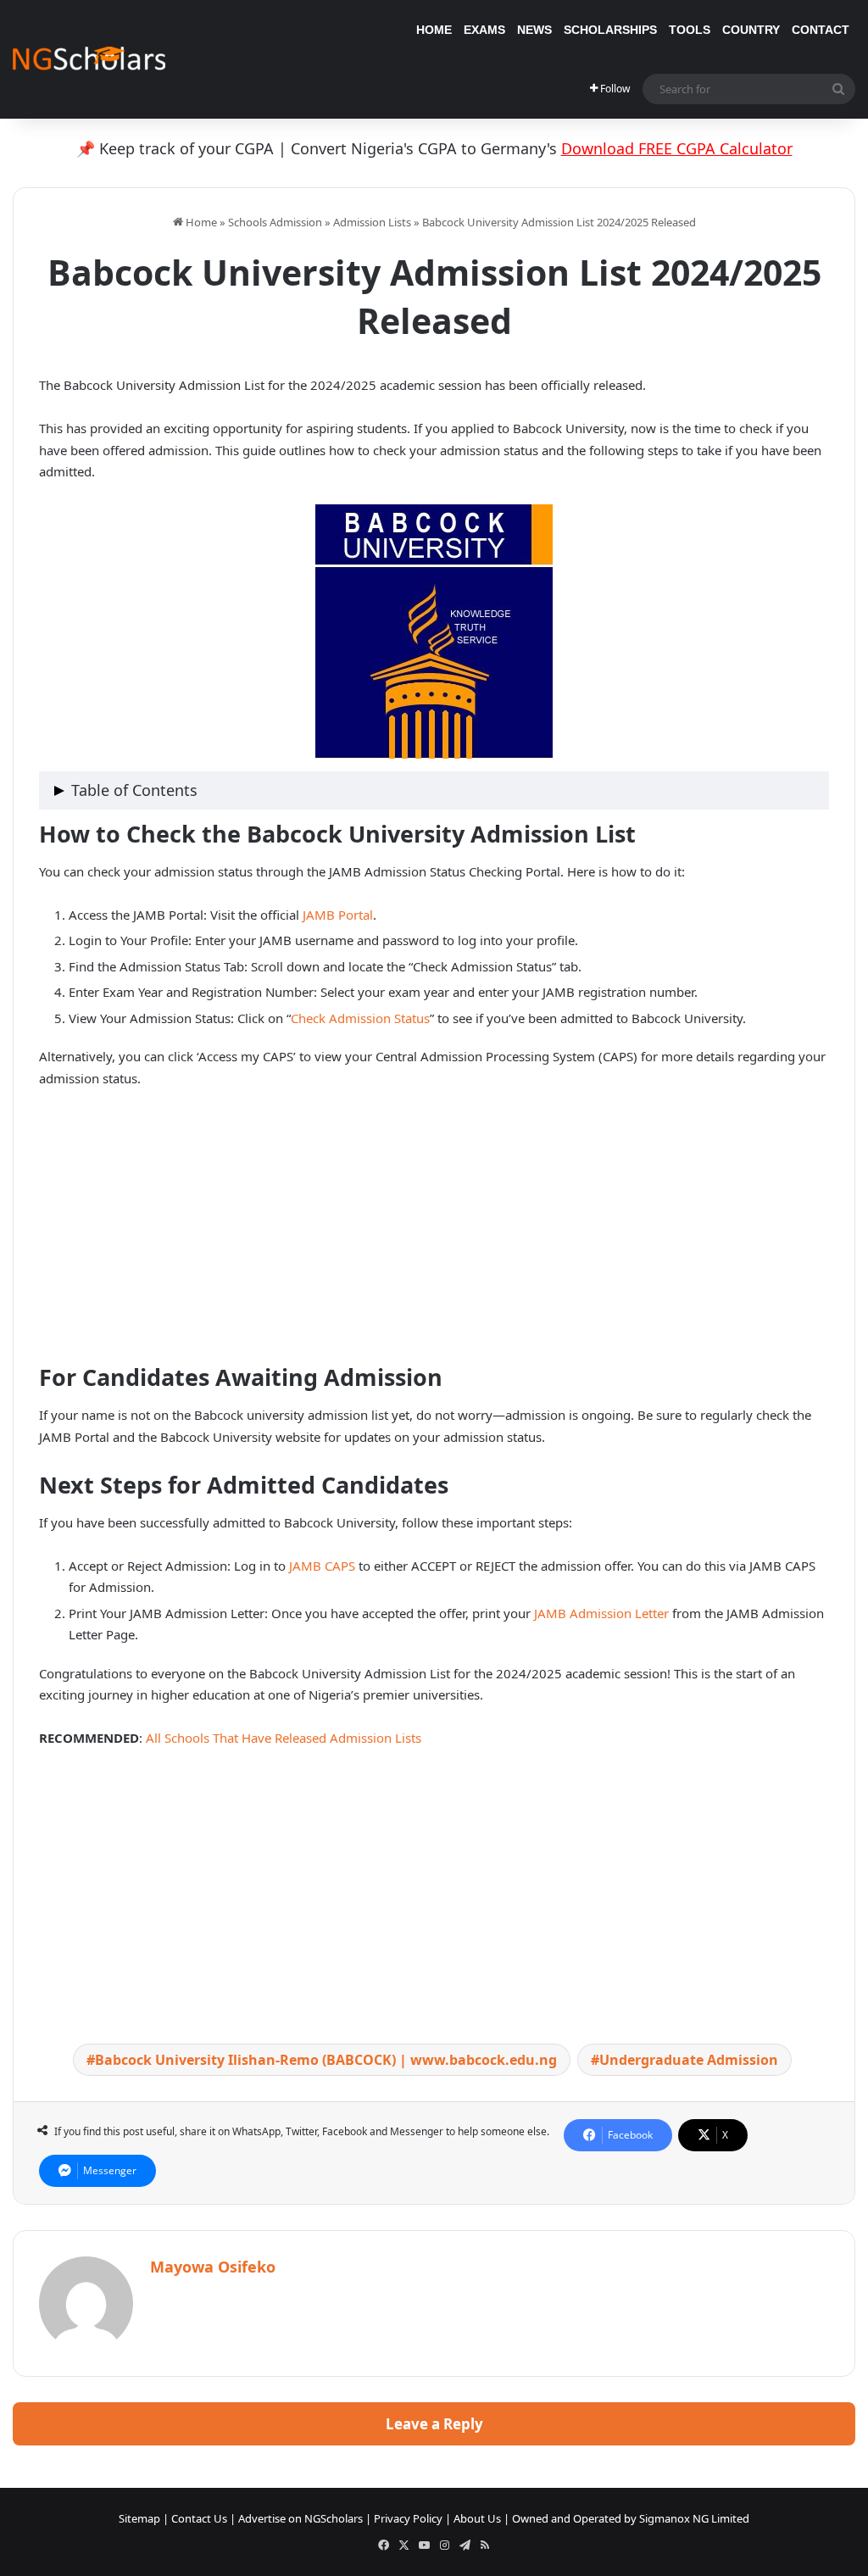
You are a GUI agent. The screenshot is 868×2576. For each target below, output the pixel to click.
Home (200, 222)
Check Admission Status (360, 1018)
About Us (477, 2518)
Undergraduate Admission (689, 2060)
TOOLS (690, 30)
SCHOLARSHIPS (610, 30)
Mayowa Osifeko (213, 2267)
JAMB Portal (338, 915)
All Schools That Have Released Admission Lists (284, 1738)
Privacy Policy (408, 2518)
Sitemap (139, 2518)
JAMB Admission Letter (603, 1613)
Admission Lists (372, 222)
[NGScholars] (89, 59)
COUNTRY (751, 30)
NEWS (534, 30)
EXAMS (484, 30)
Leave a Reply (434, 2424)
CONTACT (821, 30)
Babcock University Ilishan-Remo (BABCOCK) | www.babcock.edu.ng (326, 2060)
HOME (434, 30)
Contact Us (199, 2518)
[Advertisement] (434, 1229)
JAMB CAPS (320, 1566)
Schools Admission (275, 222)
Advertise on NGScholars (300, 2518)
